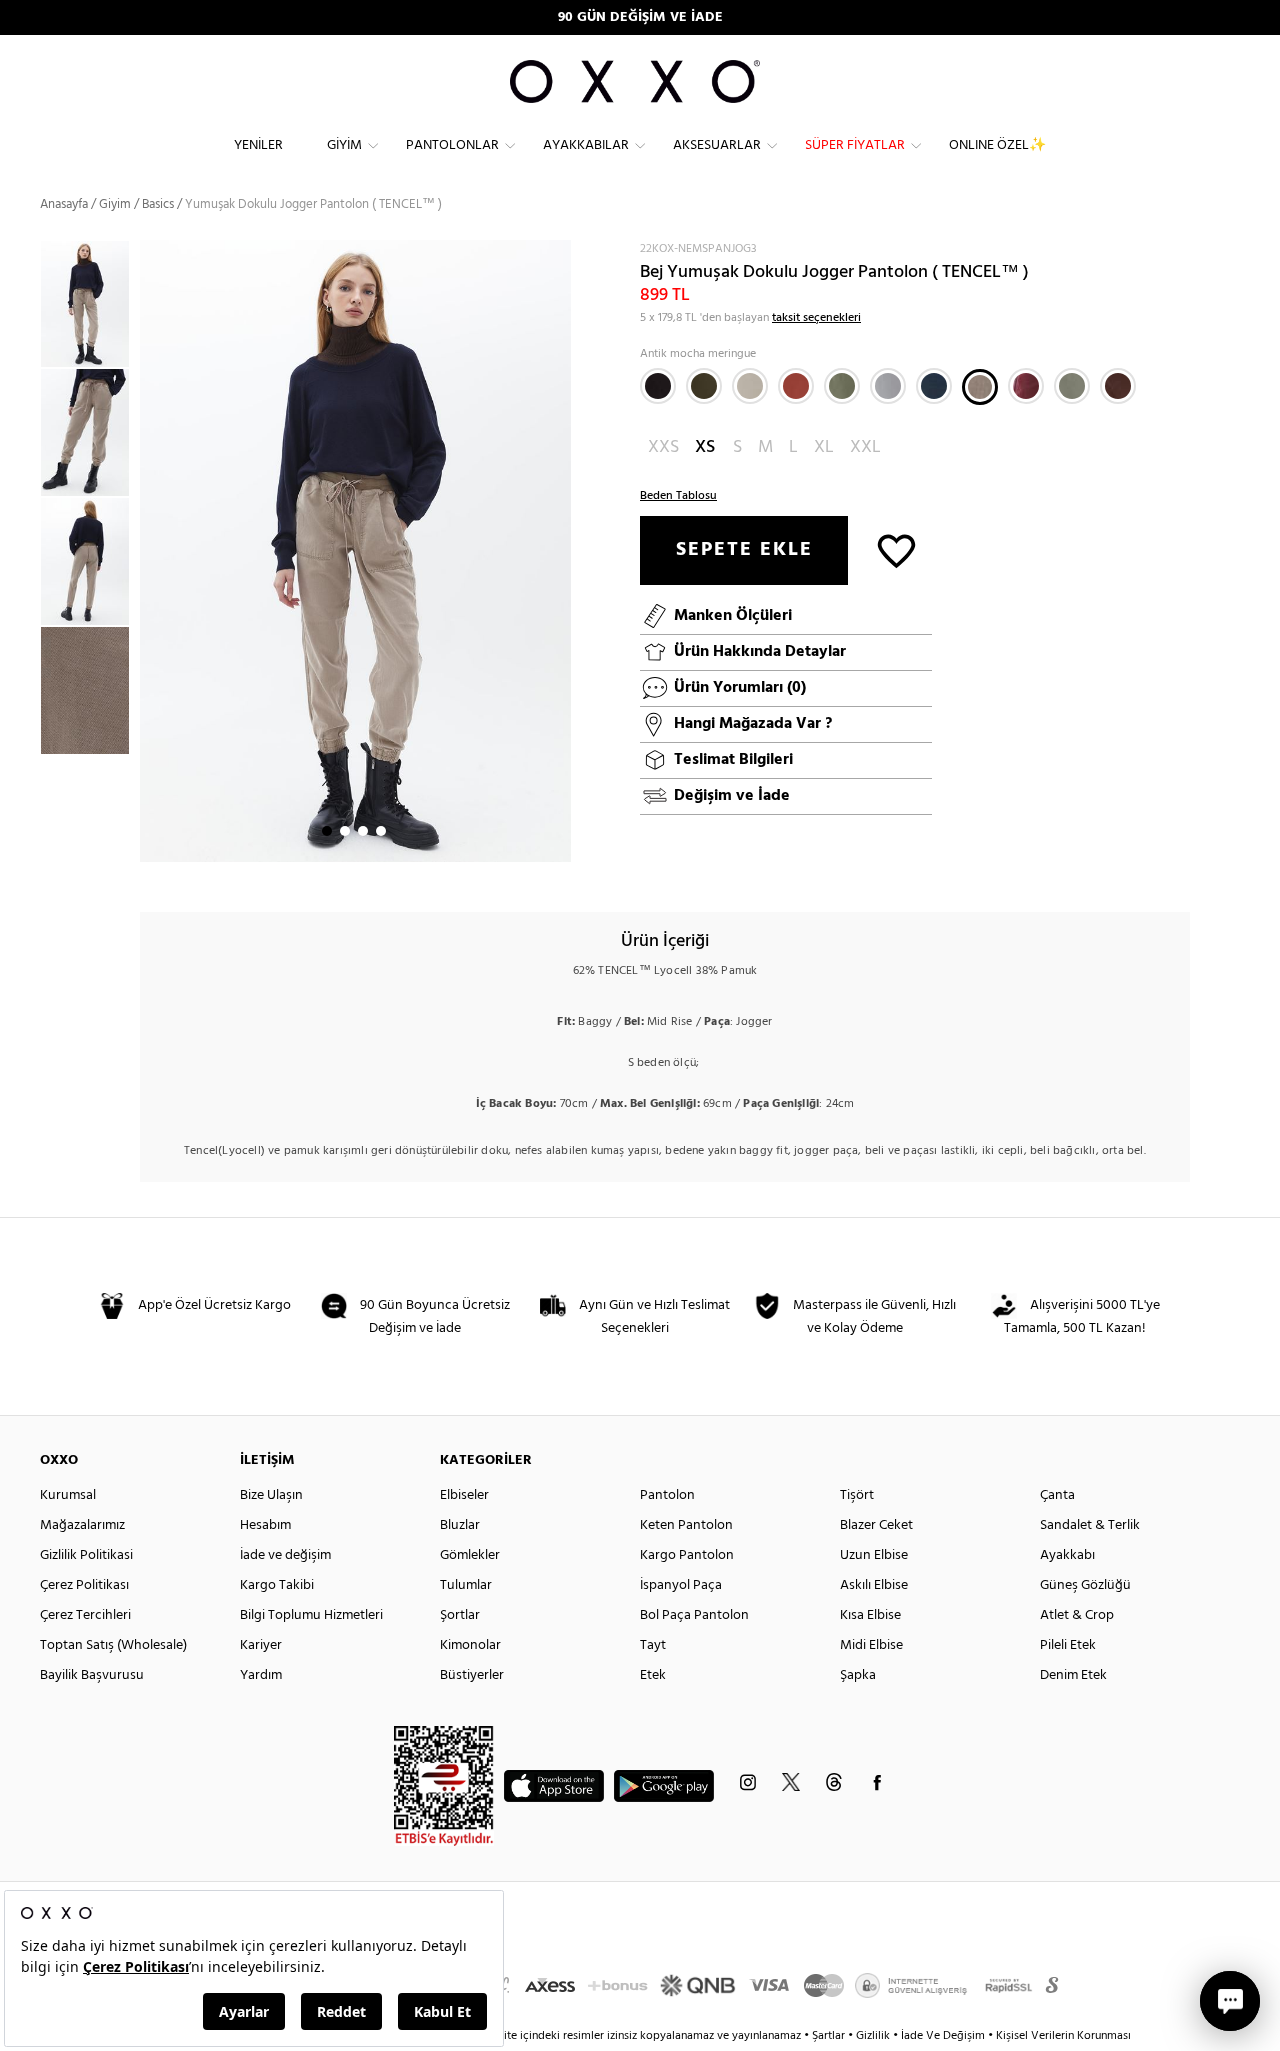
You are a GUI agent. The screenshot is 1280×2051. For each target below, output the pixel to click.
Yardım (261, 1675)
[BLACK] (658, 386)
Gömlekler (470, 1555)
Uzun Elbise (874, 1555)
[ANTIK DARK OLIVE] (704, 386)
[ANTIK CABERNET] (1026, 386)
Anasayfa (64, 204)
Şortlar (460, 1615)
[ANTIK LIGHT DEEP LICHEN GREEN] (1072, 386)
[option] (90, 304)
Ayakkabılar (586, 145)
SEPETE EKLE (744, 550)
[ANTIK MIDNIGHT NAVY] (934, 386)
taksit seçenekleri (816, 318)
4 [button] (381, 831)
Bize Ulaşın (271, 1495)
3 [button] (363, 831)
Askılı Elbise (874, 1585)
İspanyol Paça (681, 1585)
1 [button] (327, 831)
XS (705, 447)
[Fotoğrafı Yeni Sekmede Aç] (558, 252)
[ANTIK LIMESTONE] (888, 386)
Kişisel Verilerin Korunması (1063, 2036)
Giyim (344, 145)
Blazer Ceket (876, 1525)
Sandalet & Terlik (1090, 1525)
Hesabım (265, 1525)
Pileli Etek (1068, 1645)
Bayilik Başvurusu (92, 1675)
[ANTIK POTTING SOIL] (1118, 386)
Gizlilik (874, 2036)
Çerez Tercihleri (85, 1615)
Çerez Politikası (84, 1585)
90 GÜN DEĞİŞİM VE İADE (640, 17)
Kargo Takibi (277, 1585)
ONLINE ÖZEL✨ (997, 145)
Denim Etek (1073, 1675)
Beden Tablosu (678, 496)
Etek (653, 1675)
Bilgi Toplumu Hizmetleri (311, 1615)
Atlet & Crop (1077, 1615)
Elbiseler (464, 1495)
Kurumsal (68, 1495)
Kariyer (261, 1645)
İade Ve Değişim (943, 2036)
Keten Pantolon (686, 1525)
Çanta (1057, 1495)
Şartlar (830, 2036)
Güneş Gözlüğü (1085, 1585)
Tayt (653, 1645)
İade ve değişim (285, 1555)
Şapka (858, 1675)
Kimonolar (470, 1645)
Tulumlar (466, 1585)
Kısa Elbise (870, 1615)
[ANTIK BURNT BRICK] (796, 386)
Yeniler (258, 145)
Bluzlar (460, 1525)
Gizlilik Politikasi (86, 1555)
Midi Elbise (871, 1645)
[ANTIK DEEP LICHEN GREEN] (842, 386)
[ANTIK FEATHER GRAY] (750, 386)
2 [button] (345, 831)
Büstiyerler (472, 1675)
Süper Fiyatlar (855, 145)
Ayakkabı (1067, 1555)
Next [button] (150, 551)
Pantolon (667, 1495)
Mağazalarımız (82, 1525)
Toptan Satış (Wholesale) (113, 1645)
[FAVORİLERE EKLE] (896, 549)
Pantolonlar (452, 145)
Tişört (857, 1495)
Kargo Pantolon (687, 1555)
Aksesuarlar (717, 145)
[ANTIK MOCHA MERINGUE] (980, 387)
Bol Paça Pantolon (694, 1615)
